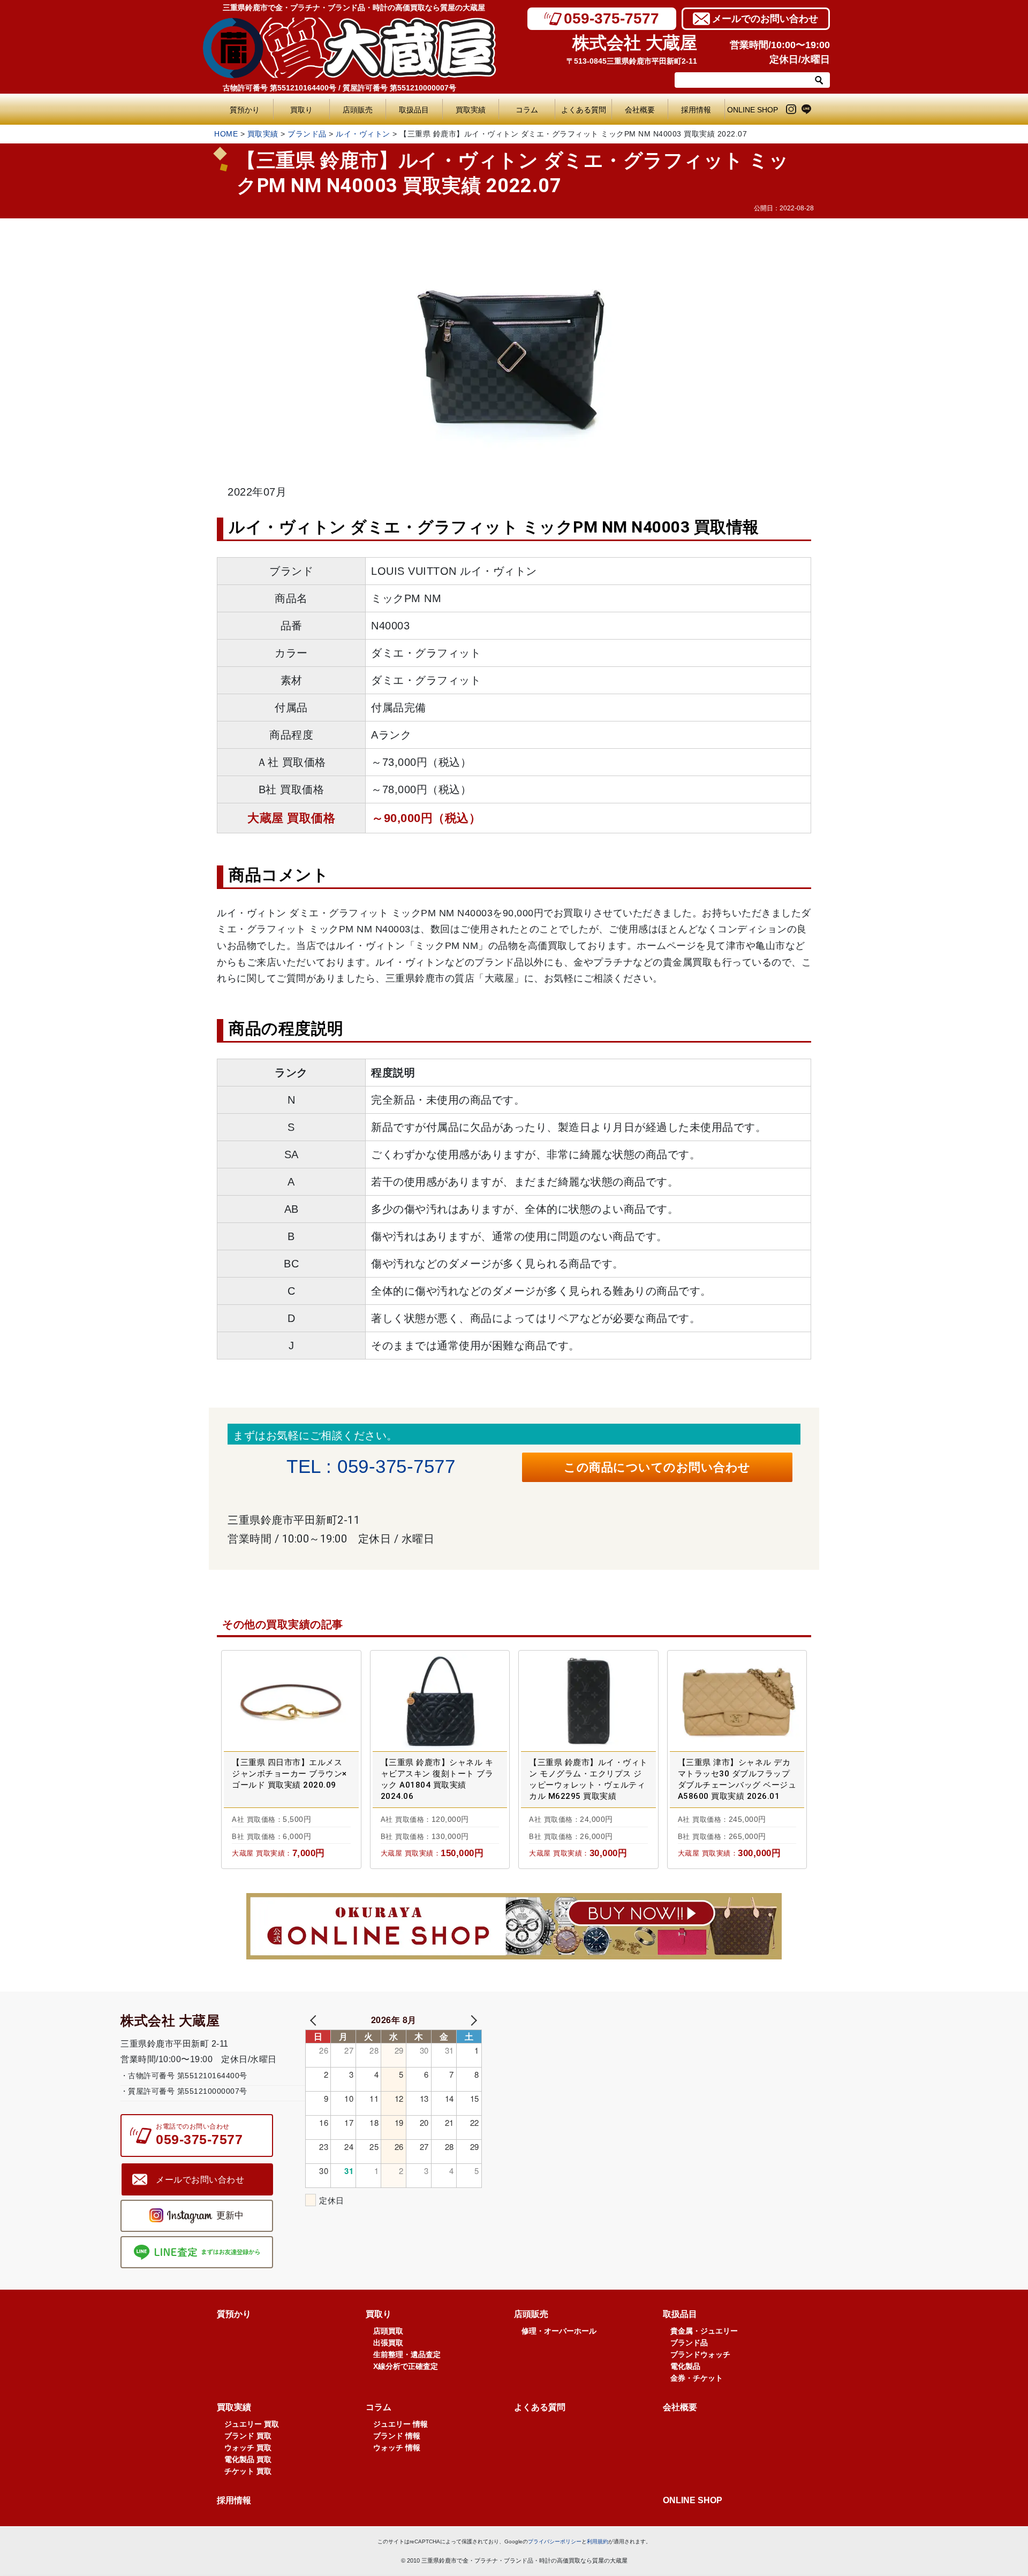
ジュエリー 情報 (400, 2424)
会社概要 (640, 110)
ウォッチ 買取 (248, 2448)
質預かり (245, 110)
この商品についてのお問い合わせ (657, 1467)
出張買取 (388, 2343)
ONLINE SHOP (753, 110)
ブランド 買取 (248, 2436)
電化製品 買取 (248, 2459)
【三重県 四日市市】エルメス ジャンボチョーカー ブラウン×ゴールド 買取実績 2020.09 (289, 1774)
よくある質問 (586, 110)
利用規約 (598, 2541)
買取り (301, 110)
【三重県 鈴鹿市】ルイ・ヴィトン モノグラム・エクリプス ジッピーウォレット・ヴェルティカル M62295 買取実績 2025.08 (588, 1780)
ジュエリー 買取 (252, 2424)
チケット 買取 (248, 2471)
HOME (226, 134)
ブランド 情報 (397, 2436)
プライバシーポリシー (555, 2541)
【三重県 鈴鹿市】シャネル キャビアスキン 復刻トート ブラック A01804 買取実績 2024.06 (437, 1779)
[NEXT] (472, 2020)
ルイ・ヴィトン (363, 134)
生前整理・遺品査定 (407, 2354)
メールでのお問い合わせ (765, 19)
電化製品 (685, 2366)
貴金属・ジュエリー (704, 2331)
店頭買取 (388, 2331)
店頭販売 (358, 110)
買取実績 (471, 110)
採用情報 (696, 110)
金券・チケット (697, 2378)
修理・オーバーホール (559, 2331)
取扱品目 (414, 110)
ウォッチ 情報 (397, 2448)
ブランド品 (307, 134)
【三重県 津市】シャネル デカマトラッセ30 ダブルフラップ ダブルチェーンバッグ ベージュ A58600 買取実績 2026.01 (737, 1779)
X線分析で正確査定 (406, 2366)
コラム (527, 110)
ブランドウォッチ (700, 2354)
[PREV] (315, 2020)
